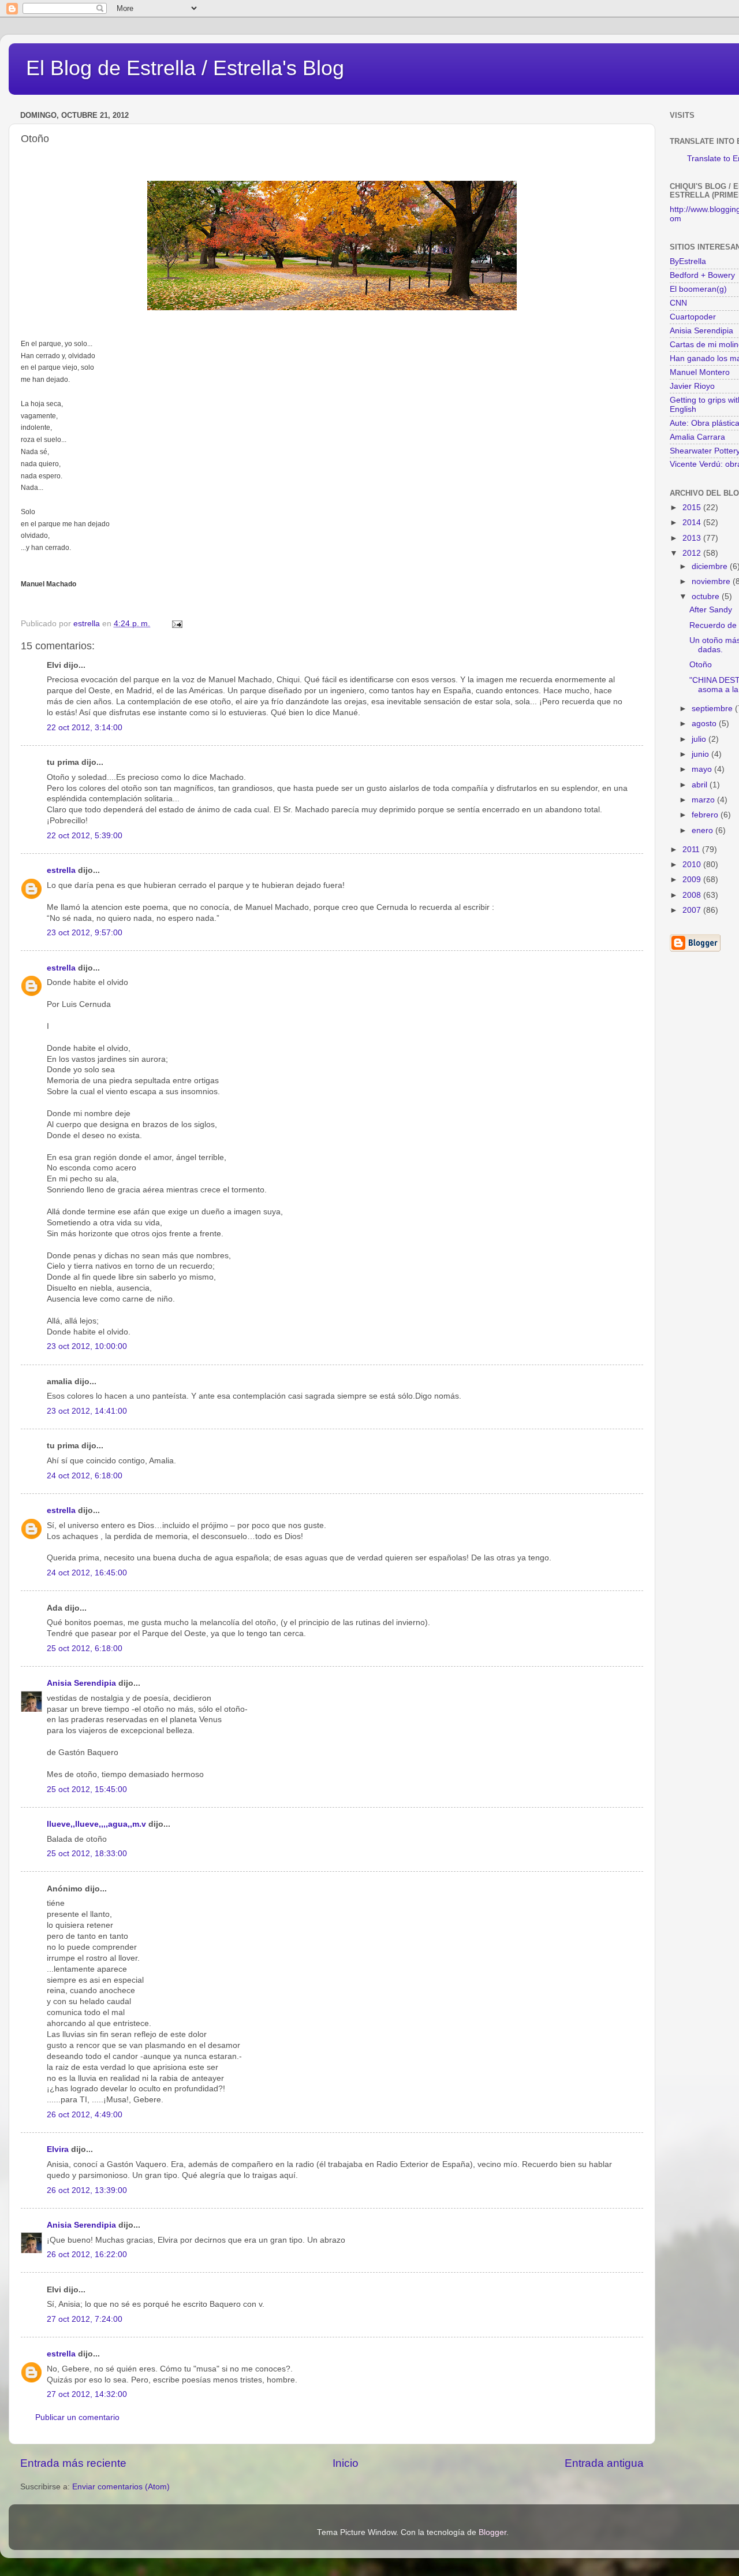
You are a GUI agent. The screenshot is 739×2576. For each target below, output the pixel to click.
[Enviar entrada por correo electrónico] (176, 624)
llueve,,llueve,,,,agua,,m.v (96, 1824)
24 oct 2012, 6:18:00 (85, 1476)
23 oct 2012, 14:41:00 (87, 1411)
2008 (693, 895)
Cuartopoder (693, 317)
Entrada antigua (604, 2463)
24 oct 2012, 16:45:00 (87, 1573)
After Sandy (711, 610)
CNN (678, 303)
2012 (693, 553)
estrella (61, 870)
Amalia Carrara (697, 437)
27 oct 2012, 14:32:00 (87, 2394)
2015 (693, 508)
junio (701, 754)
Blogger (492, 2532)
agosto (705, 724)
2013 (693, 538)
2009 (693, 880)
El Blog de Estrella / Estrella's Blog (185, 68)
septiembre (713, 709)
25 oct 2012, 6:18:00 (85, 1648)
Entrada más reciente (73, 2463)
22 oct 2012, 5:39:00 (85, 836)
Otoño (701, 665)
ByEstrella (688, 261)
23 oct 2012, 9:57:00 (85, 933)
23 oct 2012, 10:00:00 (87, 1346)
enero (703, 830)
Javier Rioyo (692, 386)
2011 (692, 850)
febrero (706, 815)
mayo (703, 769)
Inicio (346, 2463)
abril (701, 785)
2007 (693, 910)
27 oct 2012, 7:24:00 (85, 2319)
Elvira (58, 2149)
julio (700, 739)
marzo (704, 800)
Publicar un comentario (77, 2417)
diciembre (711, 566)
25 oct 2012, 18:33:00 (87, 1854)
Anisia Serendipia (81, 1683)
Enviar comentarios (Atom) (121, 2487)
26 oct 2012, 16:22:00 (87, 2255)
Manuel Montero (700, 372)
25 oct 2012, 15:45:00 (87, 1789)
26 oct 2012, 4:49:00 (85, 2115)
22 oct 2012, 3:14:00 (85, 728)
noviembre (712, 581)
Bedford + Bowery (702, 275)
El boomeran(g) (698, 289)
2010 (693, 865)
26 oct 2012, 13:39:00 (87, 2190)
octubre (707, 596)
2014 (693, 523)
